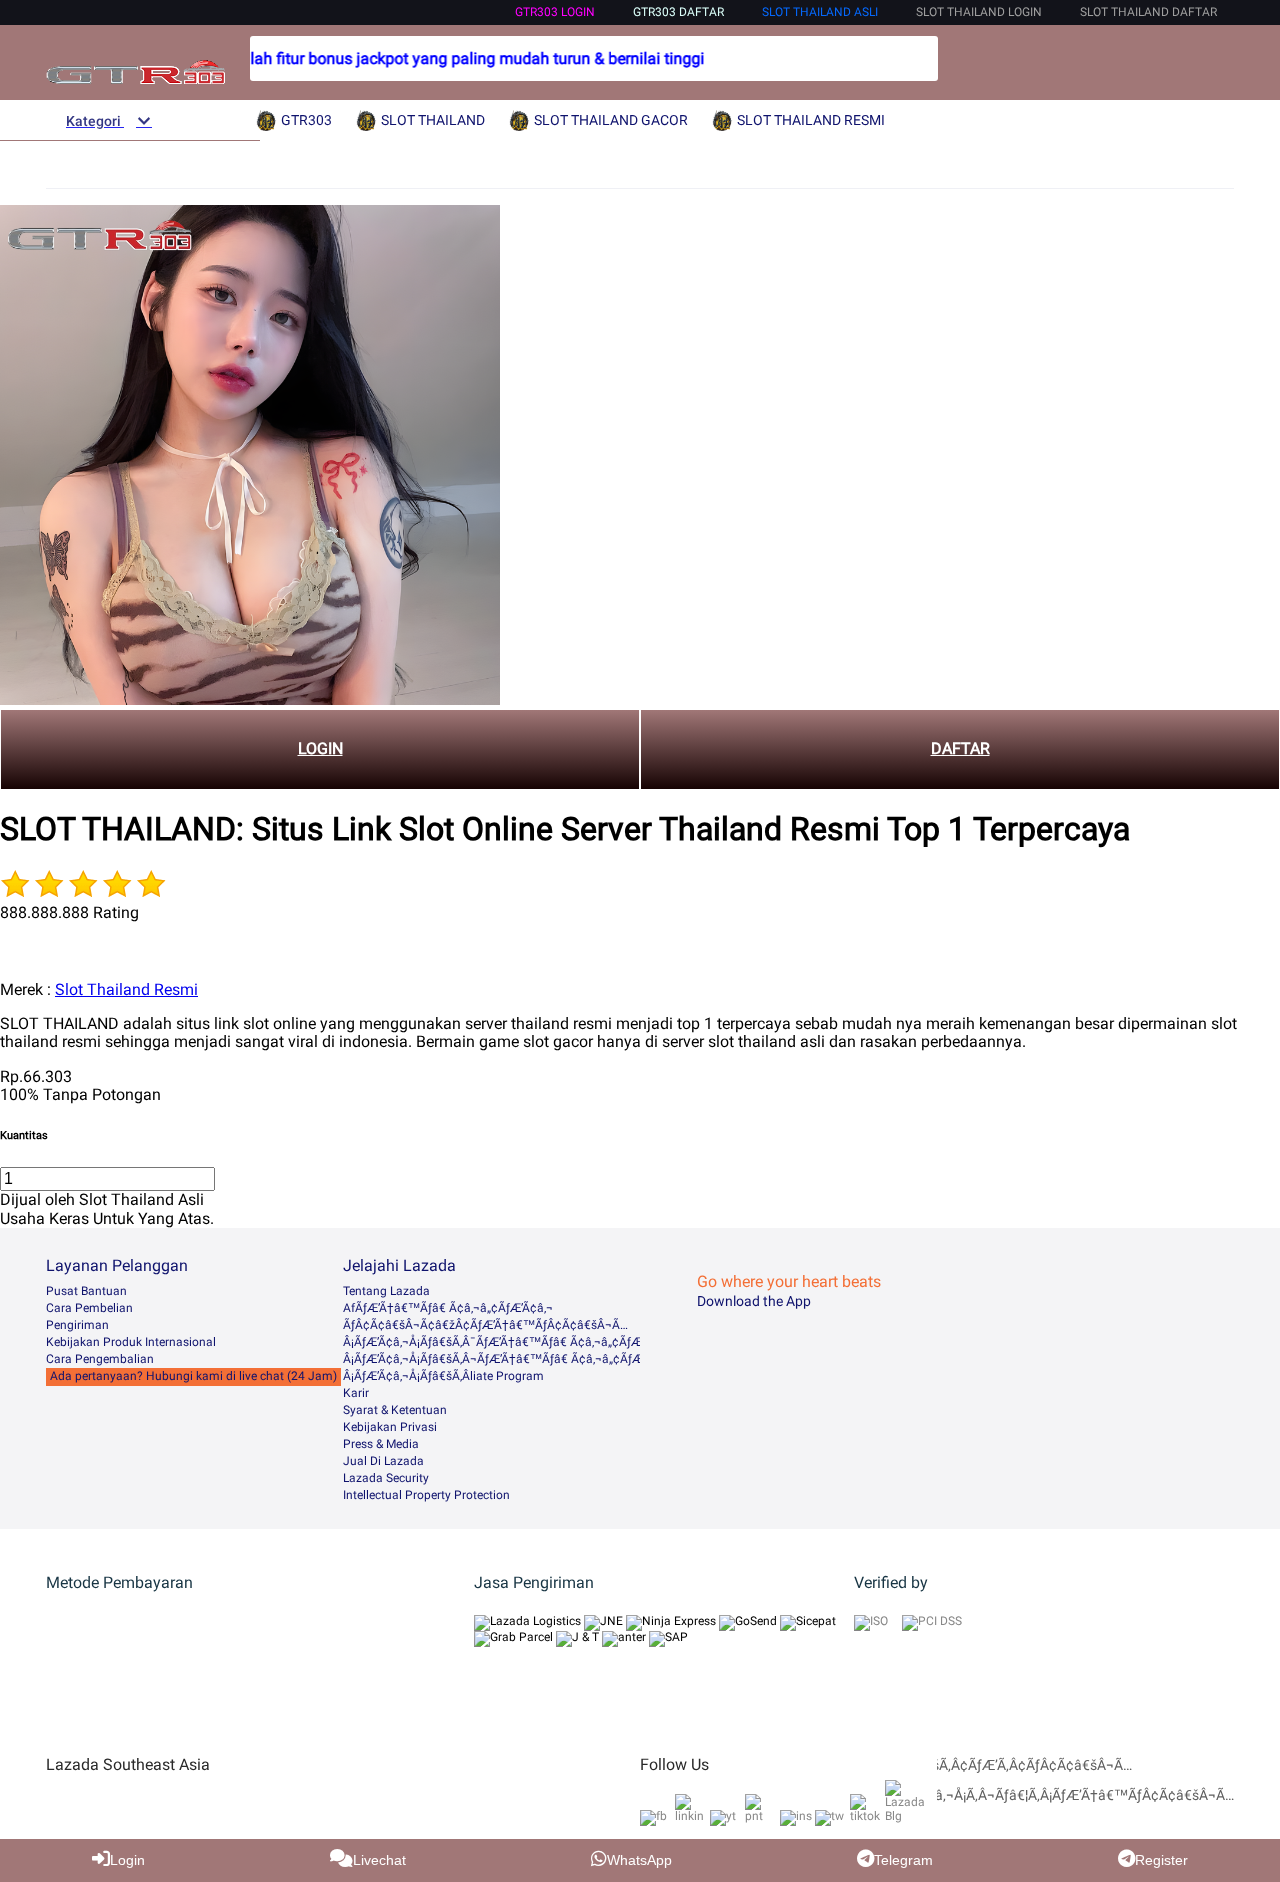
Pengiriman (77, 1325)
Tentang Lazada (386, 1291)
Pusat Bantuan (86, 1291)
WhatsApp (639, 1860)
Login (127, 1860)
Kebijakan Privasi (390, 1427)
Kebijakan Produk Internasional (131, 1342)
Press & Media (381, 1444)
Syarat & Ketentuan (395, 1410)
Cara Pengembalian (100, 1359)
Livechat (379, 1860)
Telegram (903, 1860)
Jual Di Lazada (383, 1461)
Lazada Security (386, 1478)
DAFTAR (960, 748)
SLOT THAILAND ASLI (820, 12)
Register (1161, 1860)
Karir (356, 1393)
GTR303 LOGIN (555, 12)
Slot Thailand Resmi (126, 989)
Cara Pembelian (89, 1308)
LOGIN (320, 748)
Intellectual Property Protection (426, 1495)
